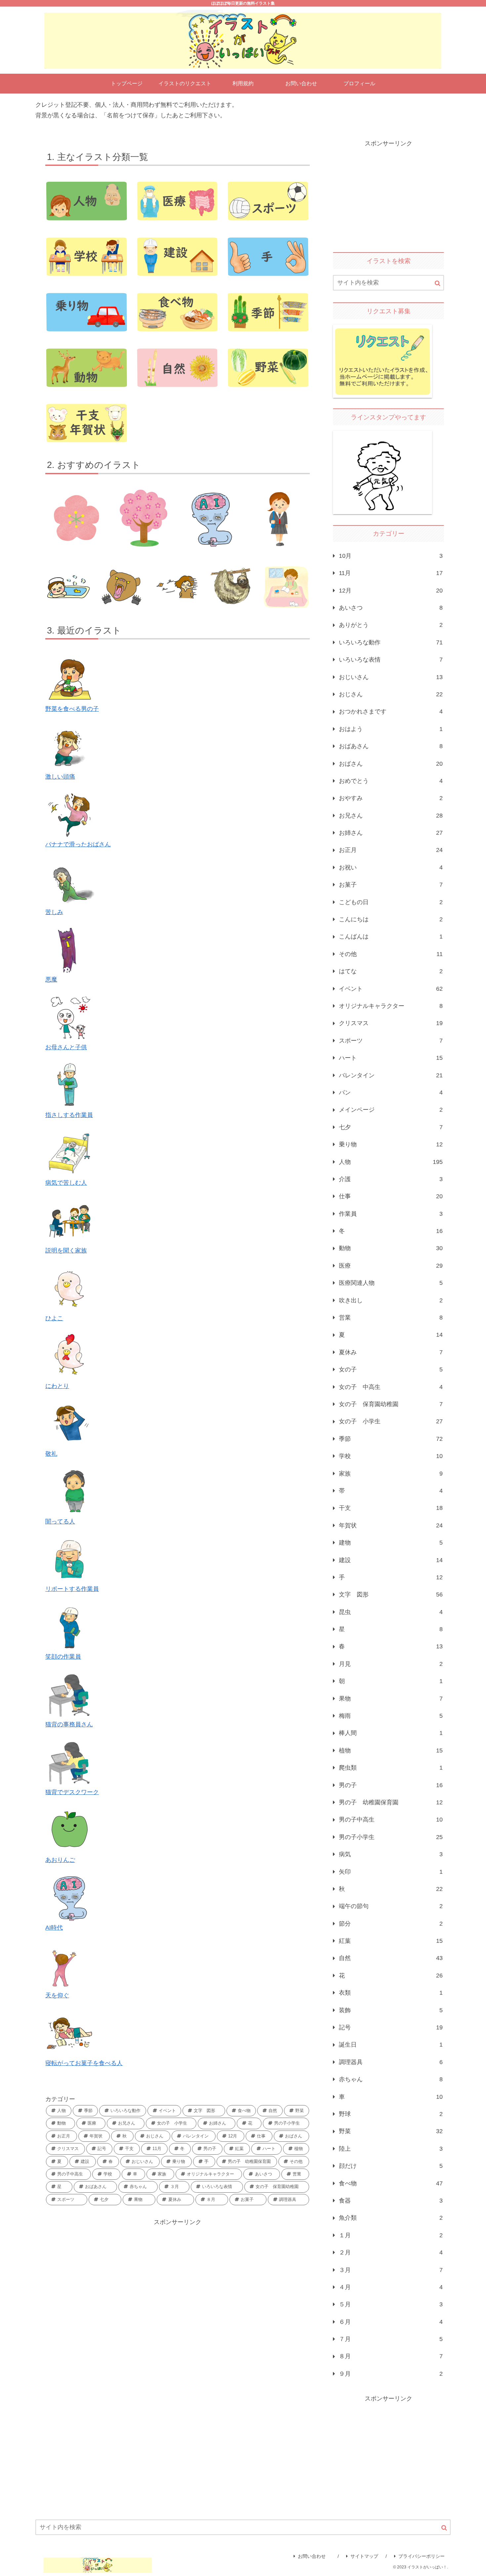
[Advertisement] (178, 2274)
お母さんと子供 (66, 1047)
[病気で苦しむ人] (70, 1153)
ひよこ (54, 1318)
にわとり (57, 1386)
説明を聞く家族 (66, 1250)
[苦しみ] (70, 882)
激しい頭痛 (60, 777)
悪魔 (51, 980)
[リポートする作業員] (70, 1559)
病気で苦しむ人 (66, 1183)
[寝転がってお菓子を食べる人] (70, 2033)
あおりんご (60, 1860)
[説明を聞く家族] (70, 1220)
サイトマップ (364, 2556)
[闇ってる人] (70, 1491)
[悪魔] (70, 949)
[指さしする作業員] (70, 1085)
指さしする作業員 (69, 1115)
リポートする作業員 (72, 1589)
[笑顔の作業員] (70, 1627)
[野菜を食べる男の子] (70, 679)
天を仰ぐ (57, 1995)
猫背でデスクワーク (72, 1792)
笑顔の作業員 (63, 1657)
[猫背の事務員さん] (70, 1694)
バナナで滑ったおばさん (78, 844)
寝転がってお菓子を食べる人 (84, 2063)
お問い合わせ (314, 2556)
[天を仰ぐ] (70, 1965)
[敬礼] (70, 1424)
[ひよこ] (70, 1288)
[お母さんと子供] (70, 1017)
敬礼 (51, 1454)
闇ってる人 (60, 1521)
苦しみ (54, 912)
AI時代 (54, 1928)
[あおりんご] (70, 1830)
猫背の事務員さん (69, 1724)
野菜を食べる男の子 (72, 709)
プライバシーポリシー (422, 2556)
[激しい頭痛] (70, 747)
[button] (438, 283)
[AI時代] (70, 1898)
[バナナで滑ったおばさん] (70, 814)
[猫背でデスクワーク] (70, 1762)
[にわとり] (70, 1356)
